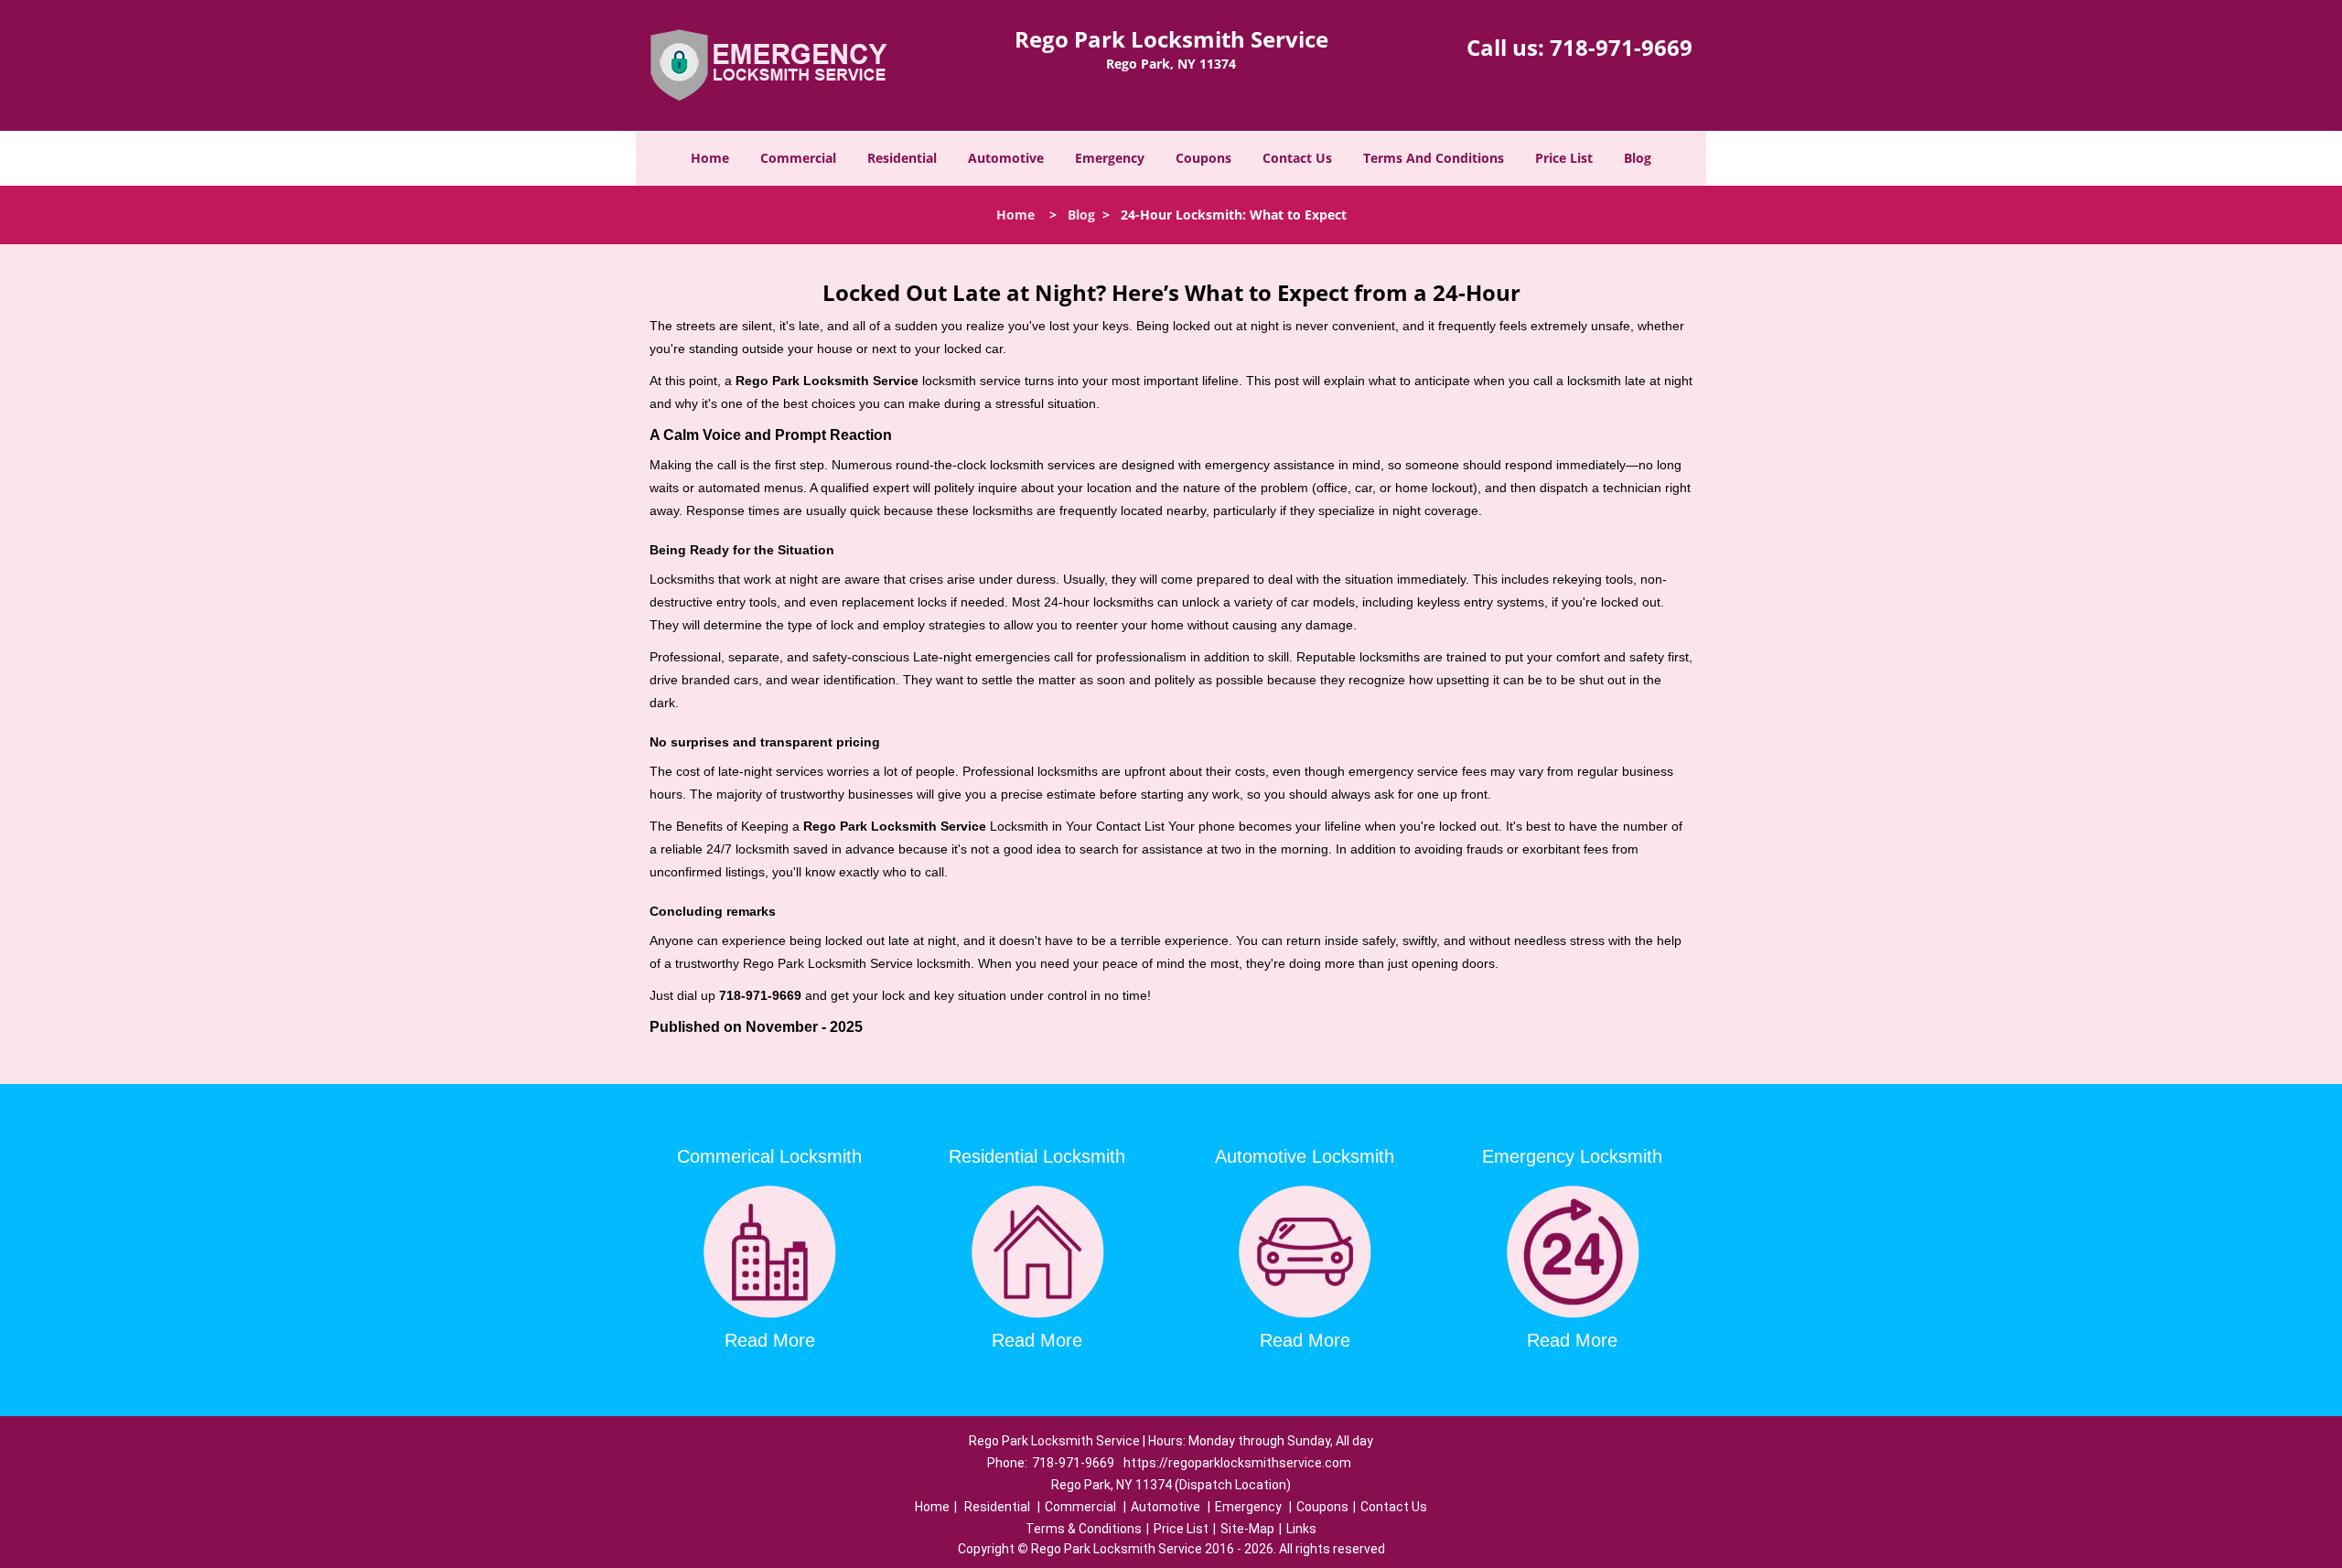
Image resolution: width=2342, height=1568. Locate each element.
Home (710, 158)
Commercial (798, 158)
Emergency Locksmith (1572, 1156)
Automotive (1006, 158)
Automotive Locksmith (1305, 1156)
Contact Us (1297, 158)
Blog (1638, 158)
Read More (770, 1340)
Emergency (1110, 158)
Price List (1564, 158)
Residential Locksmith (1037, 1156)
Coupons (1203, 158)
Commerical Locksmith (769, 1156)
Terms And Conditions (1434, 158)
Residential (902, 158)
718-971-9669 (1621, 47)
